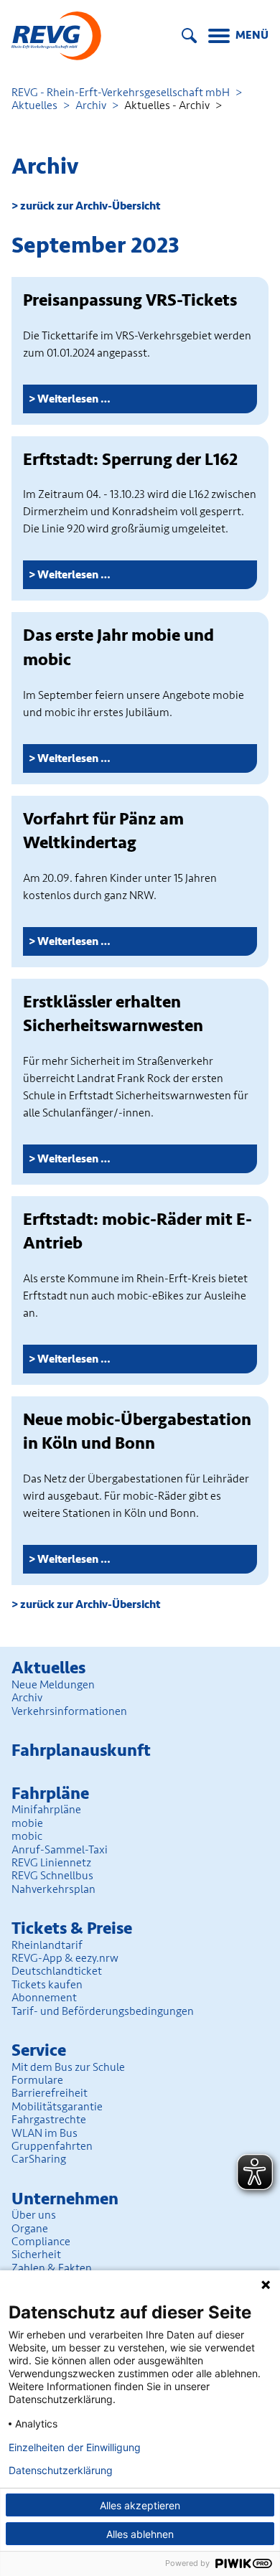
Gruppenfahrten (52, 2146)
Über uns (34, 2215)
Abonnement (44, 1998)
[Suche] (189, 36)
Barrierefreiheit (50, 2093)
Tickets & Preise (72, 1928)
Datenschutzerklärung (61, 2471)
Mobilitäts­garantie (57, 2107)
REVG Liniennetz (51, 1863)
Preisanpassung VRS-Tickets (130, 300)
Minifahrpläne (46, 1810)
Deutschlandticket (57, 1971)
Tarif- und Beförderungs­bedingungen (103, 2011)
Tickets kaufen (47, 1985)
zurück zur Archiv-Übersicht (90, 206)
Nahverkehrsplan (53, 1889)
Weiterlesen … (113, 402)
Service (39, 2050)
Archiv (91, 105)
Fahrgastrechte (49, 2120)
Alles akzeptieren (140, 2505)
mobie (27, 1823)
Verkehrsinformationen (69, 1711)
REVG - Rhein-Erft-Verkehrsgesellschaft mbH (121, 93)
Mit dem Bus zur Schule (68, 2067)
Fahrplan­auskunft (81, 1750)
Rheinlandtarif (47, 1945)
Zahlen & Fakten (52, 2268)
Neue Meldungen (53, 1685)
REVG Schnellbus (52, 1876)
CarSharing (39, 2159)
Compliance (41, 2242)
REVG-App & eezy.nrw (65, 1958)
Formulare (37, 2080)
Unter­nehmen (65, 2199)
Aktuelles (34, 105)
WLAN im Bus (45, 2133)
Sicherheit (36, 2255)
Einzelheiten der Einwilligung (75, 2448)
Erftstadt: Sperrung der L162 (130, 460)
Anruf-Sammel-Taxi (60, 1850)
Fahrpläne (50, 1794)
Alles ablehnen (140, 2534)
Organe (30, 2229)
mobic (27, 1836)
